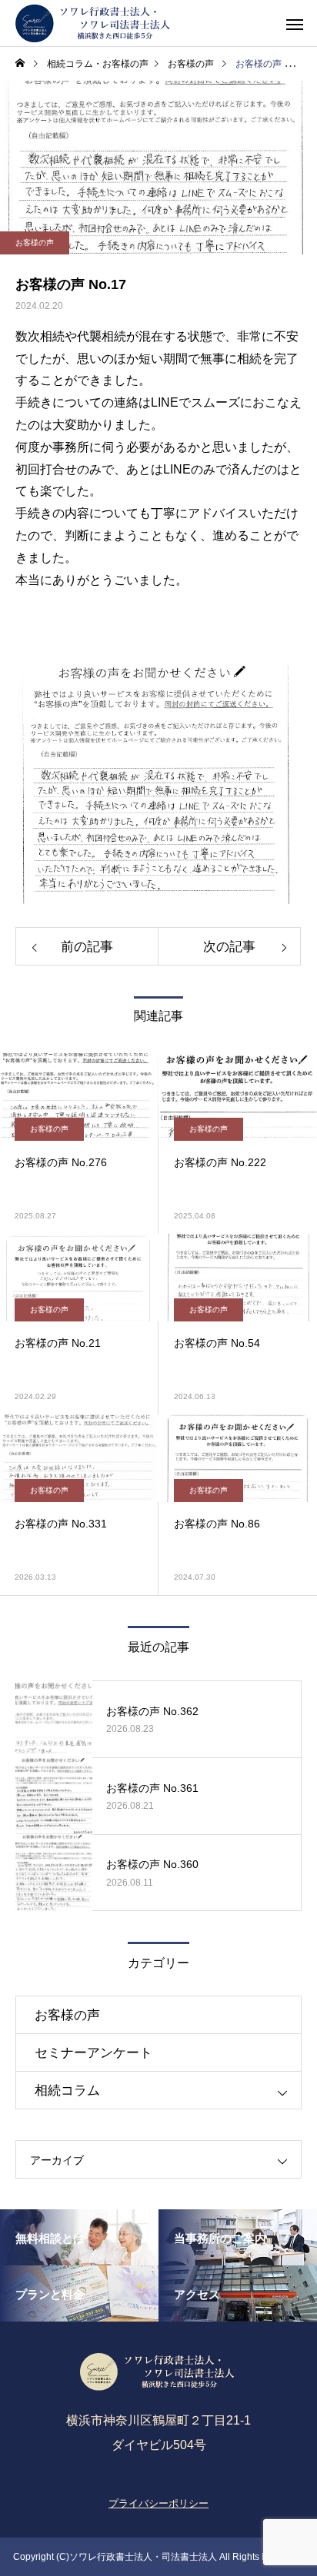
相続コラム (67, 2091)
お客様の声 (35, 243)
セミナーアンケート (93, 2053)
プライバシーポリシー (158, 2503)
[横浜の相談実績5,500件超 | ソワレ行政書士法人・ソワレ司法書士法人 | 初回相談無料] (94, 23)
